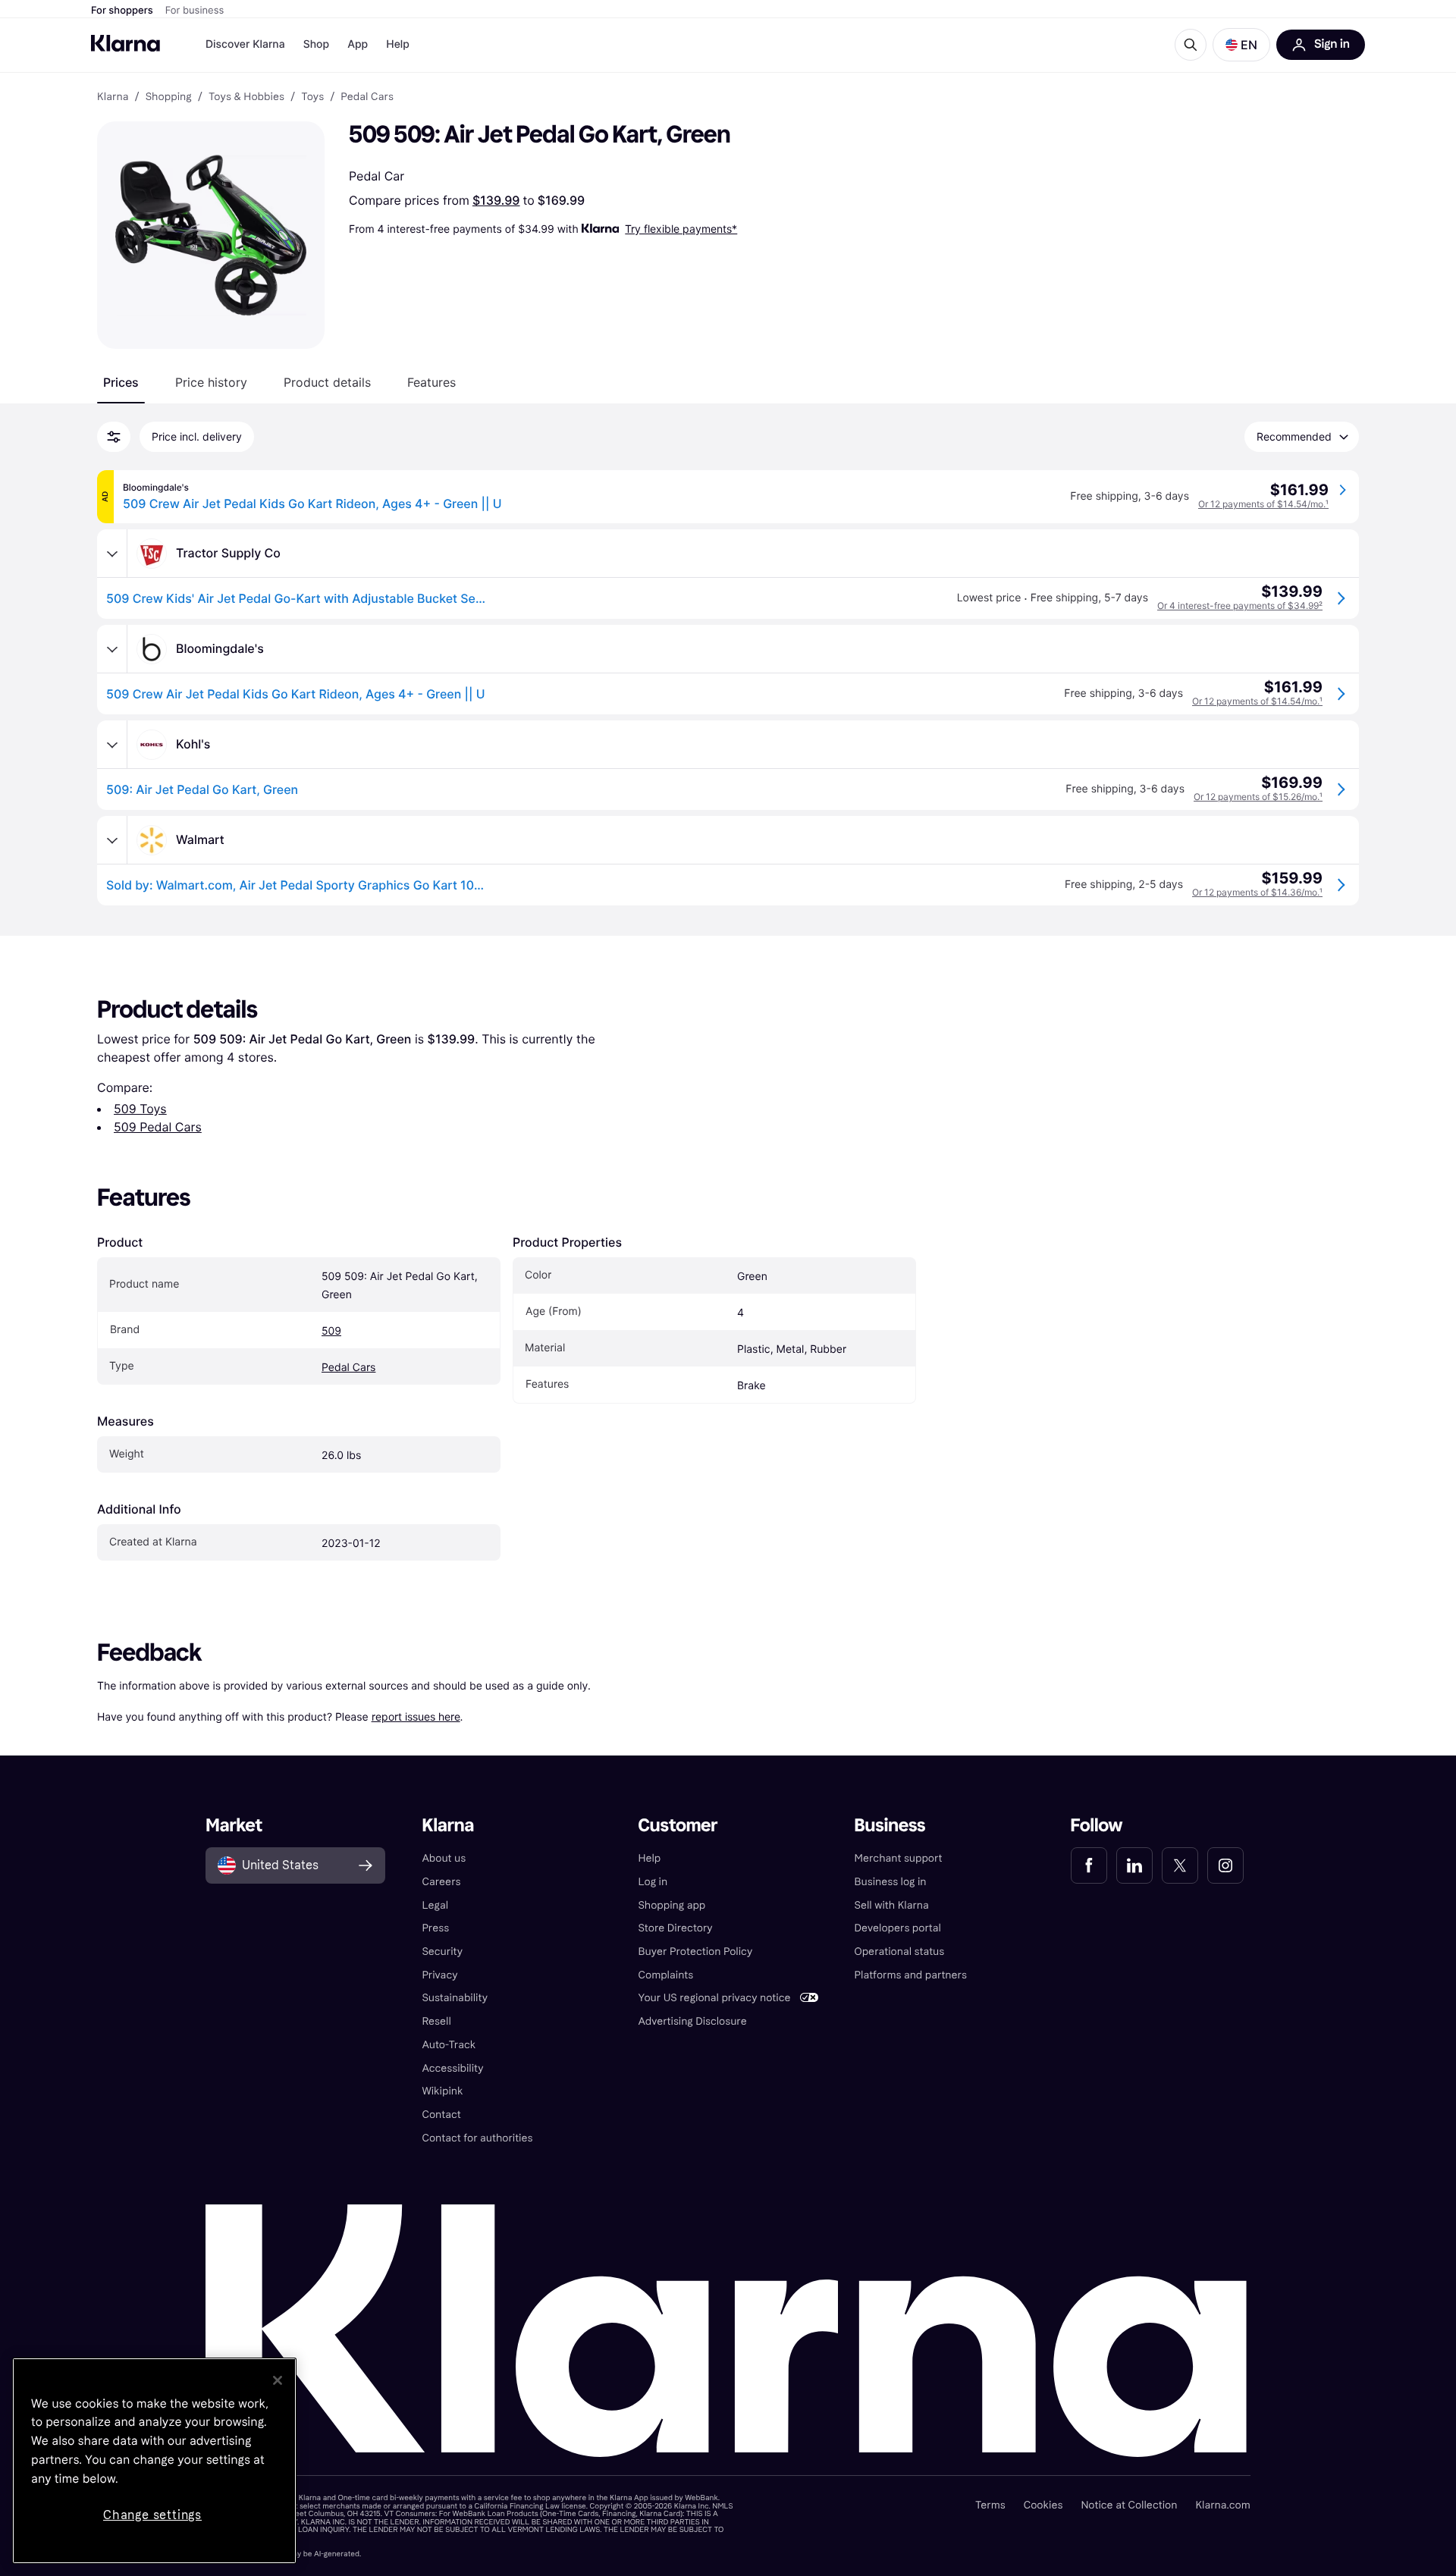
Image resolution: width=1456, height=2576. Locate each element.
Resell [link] (436, 2021)
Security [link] (442, 1952)
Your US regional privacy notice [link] (714, 1998)
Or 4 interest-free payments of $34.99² (1240, 606)
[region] (154, 2461)
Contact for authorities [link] (477, 2138)
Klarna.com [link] (1222, 2505)
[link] (1089, 1865)
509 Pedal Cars (158, 1127)
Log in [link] (653, 1882)
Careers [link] (441, 1882)
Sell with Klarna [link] (892, 1905)
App (358, 44)
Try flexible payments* (681, 229)
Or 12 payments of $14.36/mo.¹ (1257, 892)
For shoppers (122, 11)
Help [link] (649, 1858)
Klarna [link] (113, 97)
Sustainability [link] (455, 1998)
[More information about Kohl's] (112, 745)
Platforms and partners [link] (911, 1975)
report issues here (416, 1716)
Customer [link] (678, 1826)
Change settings (152, 2515)
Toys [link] (312, 97)
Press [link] (435, 1928)
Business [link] (890, 1826)
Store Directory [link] (675, 1928)
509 (331, 1331)
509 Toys (140, 1109)
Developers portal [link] (898, 1928)
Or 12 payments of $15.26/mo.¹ (1258, 797)
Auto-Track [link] (449, 2045)
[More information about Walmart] (112, 840)
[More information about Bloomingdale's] (112, 649)
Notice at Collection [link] (1129, 2505)
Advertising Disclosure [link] (692, 2021)
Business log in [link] (891, 1882)
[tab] (121, 382)
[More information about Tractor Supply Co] (112, 554)
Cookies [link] (1043, 2505)
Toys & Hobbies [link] (246, 97)
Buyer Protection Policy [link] (695, 1952)
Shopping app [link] (672, 1905)
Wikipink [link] (442, 2091)
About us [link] (444, 1858)
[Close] (278, 2380)
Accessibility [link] (452, 2068)
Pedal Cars (348, 1368)
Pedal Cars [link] (367, 97)
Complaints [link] (665, 1975)
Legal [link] (435, 1905)
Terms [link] (990, 2505)
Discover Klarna (245, 44)
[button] (1241, 45)
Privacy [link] (439, 1975)
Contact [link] (441, 2115)
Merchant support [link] (899, 1858)
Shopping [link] (169, 97)
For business (195, 11)
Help (398, 44)
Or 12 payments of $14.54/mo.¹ (1263, 504)
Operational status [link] (900, 1952)
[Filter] (114, 437)
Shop (317, 44)
